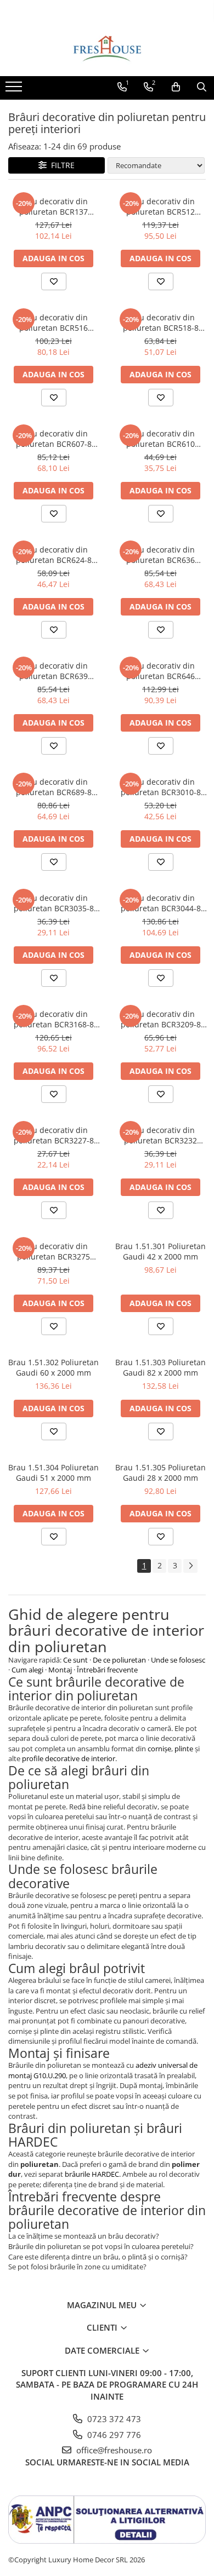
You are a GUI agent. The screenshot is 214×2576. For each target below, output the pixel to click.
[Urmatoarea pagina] (190, 1566)
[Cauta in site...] (202, 87)
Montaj (60, 1670)
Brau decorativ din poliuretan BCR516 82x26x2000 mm (54, 323)
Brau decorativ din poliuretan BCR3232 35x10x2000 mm (161, 1135)
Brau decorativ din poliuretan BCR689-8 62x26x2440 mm (54, 787)
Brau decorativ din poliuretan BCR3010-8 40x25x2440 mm (161, 787)
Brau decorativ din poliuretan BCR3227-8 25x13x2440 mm (54, 1135)
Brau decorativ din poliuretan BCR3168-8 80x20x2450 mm (54, 1019)
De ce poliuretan (119, 1660)
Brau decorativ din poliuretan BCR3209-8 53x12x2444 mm (161, 1019)
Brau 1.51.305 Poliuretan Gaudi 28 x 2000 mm (161, 1473)
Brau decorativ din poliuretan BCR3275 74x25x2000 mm (54, 1251)
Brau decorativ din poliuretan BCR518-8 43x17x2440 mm (161, 323)
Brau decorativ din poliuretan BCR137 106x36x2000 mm (54, 206)
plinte (184, 1749)
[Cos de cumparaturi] (176, 87)
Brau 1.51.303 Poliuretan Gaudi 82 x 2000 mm (161, 1367)
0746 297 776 (113, 2435)
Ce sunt (75, 1660)
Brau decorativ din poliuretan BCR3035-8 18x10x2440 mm (54, 903)
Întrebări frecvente (107, 1670)
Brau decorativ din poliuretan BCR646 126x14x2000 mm (161, 671)
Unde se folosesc (178, 1660)
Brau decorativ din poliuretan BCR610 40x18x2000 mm (161, 439)
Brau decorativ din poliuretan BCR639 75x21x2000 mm (54, 671)
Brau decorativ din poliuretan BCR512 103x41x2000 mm (161, 206)
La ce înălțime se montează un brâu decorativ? (84, 2236)
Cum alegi (27, 1670)
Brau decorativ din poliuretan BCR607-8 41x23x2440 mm (54, 439)
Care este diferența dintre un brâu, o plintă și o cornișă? (98, 2257)
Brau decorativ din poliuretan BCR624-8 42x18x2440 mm (54, 555)
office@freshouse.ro (113, 2450)
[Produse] (15, 90)
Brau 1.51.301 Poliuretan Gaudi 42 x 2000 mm (161, 1251)
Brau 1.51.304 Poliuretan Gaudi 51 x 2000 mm (54, 1473)
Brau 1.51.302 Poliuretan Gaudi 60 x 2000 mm (54, 1367)
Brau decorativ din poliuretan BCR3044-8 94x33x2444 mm (161, 903)
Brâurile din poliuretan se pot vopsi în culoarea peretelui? (101, 2246)
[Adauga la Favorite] (54, 281)
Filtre (61, 165)
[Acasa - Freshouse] (107, 49)
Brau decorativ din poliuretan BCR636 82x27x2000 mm (161, 555)
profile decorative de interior (69, 1758)
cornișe (159, 1749)
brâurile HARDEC (92, 2174)
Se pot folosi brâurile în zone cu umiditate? (77, 2267)
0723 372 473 (113, 2419)
